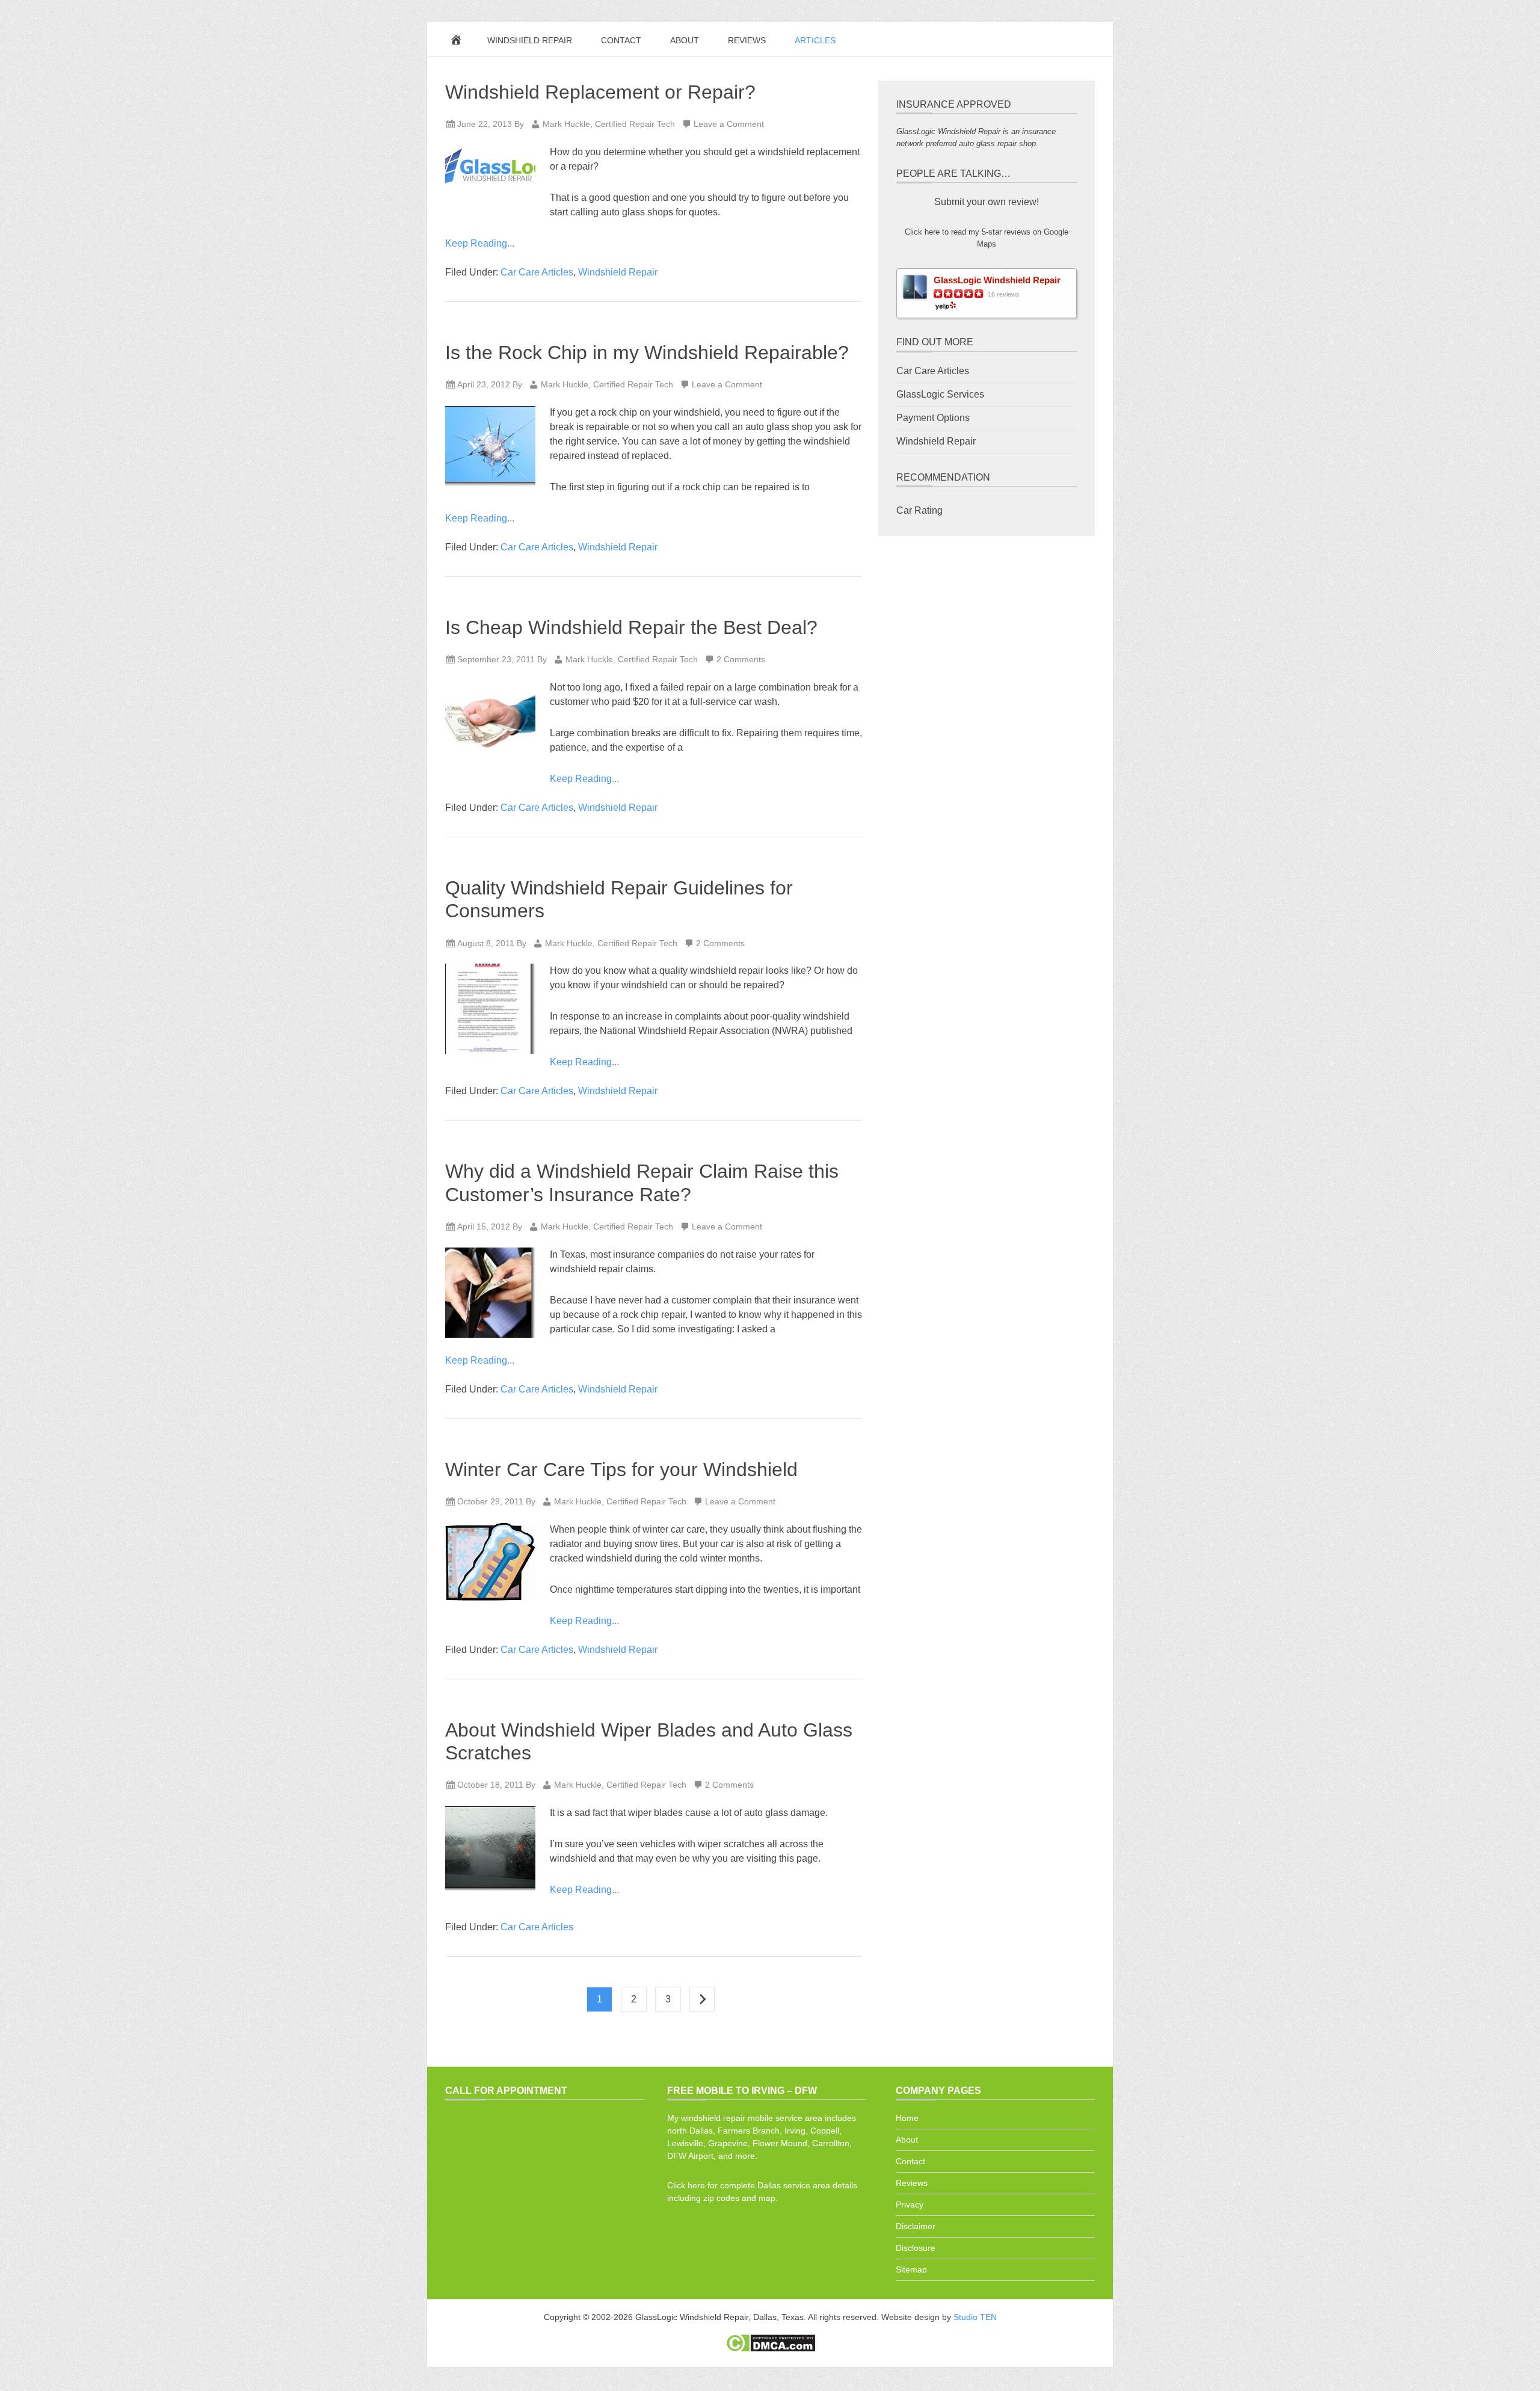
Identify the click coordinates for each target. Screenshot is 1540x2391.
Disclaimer (916, 2226)
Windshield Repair (618, 272)
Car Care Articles (537, 272)
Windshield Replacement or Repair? (600, 92)
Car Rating (919, 510)
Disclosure (916, 2248)
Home (907, 2118)
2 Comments (741, 659)
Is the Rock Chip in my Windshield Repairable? (647, 352)
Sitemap (911, 2269)
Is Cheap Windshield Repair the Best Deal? (631, 627)
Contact (910, 2161)
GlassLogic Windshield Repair (997, 280)
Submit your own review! (987, 202)
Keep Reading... (480, 243)
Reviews (912, 2183)
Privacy (910, 2205)
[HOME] (458, 43)
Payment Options (933, 418)
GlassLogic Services (940, 394)
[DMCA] (770, 2349)
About (907, 2140)
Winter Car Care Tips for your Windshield (621, 1469)
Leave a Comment (729, 124)
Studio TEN (975, 2317)
